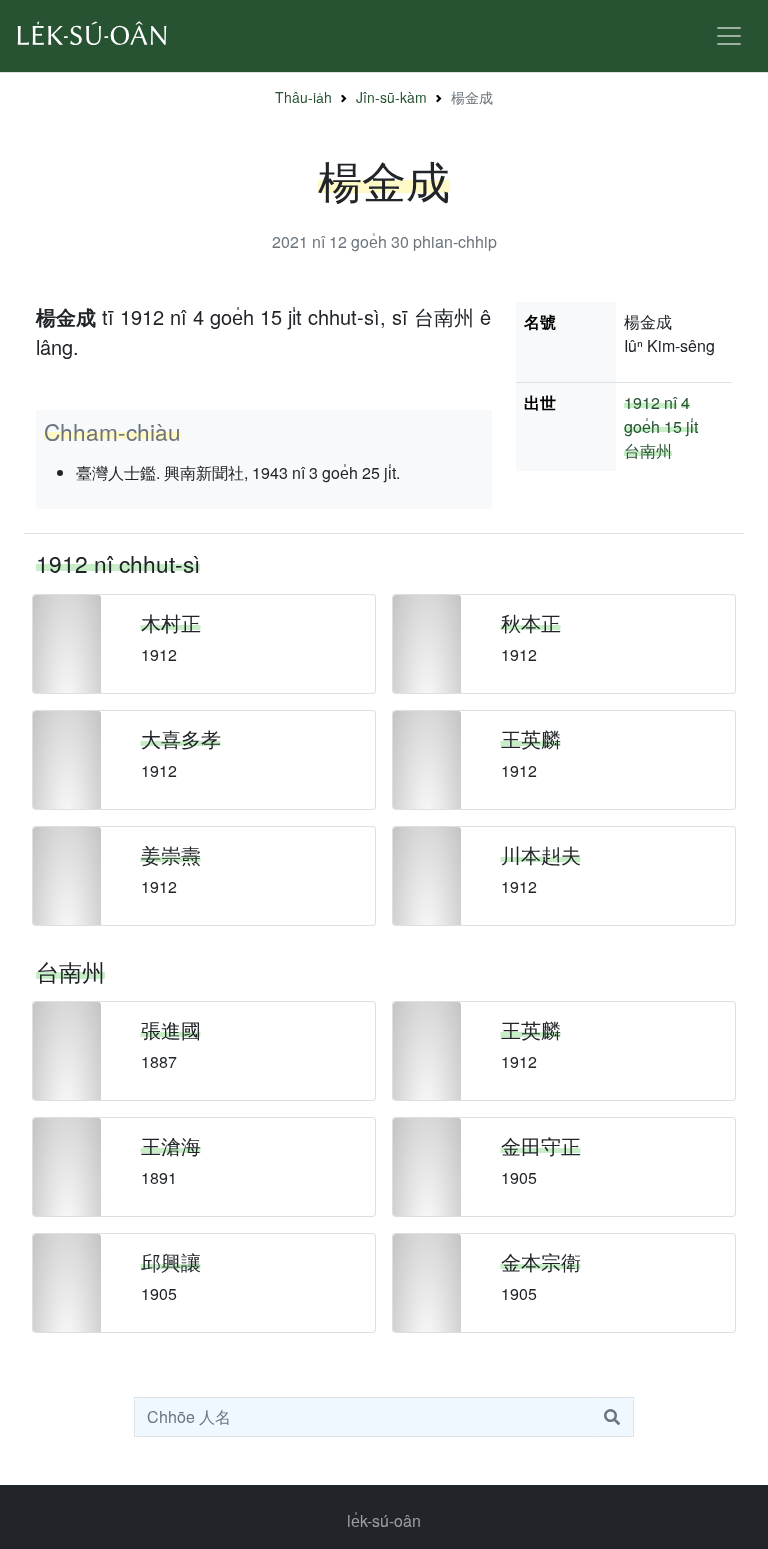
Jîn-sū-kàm (391, 97)
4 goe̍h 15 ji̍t (661, 414)
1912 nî (650, 402)
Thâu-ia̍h (303, 97)
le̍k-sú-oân (384, 1520)
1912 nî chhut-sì (118, 563)
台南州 (648, 450)
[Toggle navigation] (729, 36)
